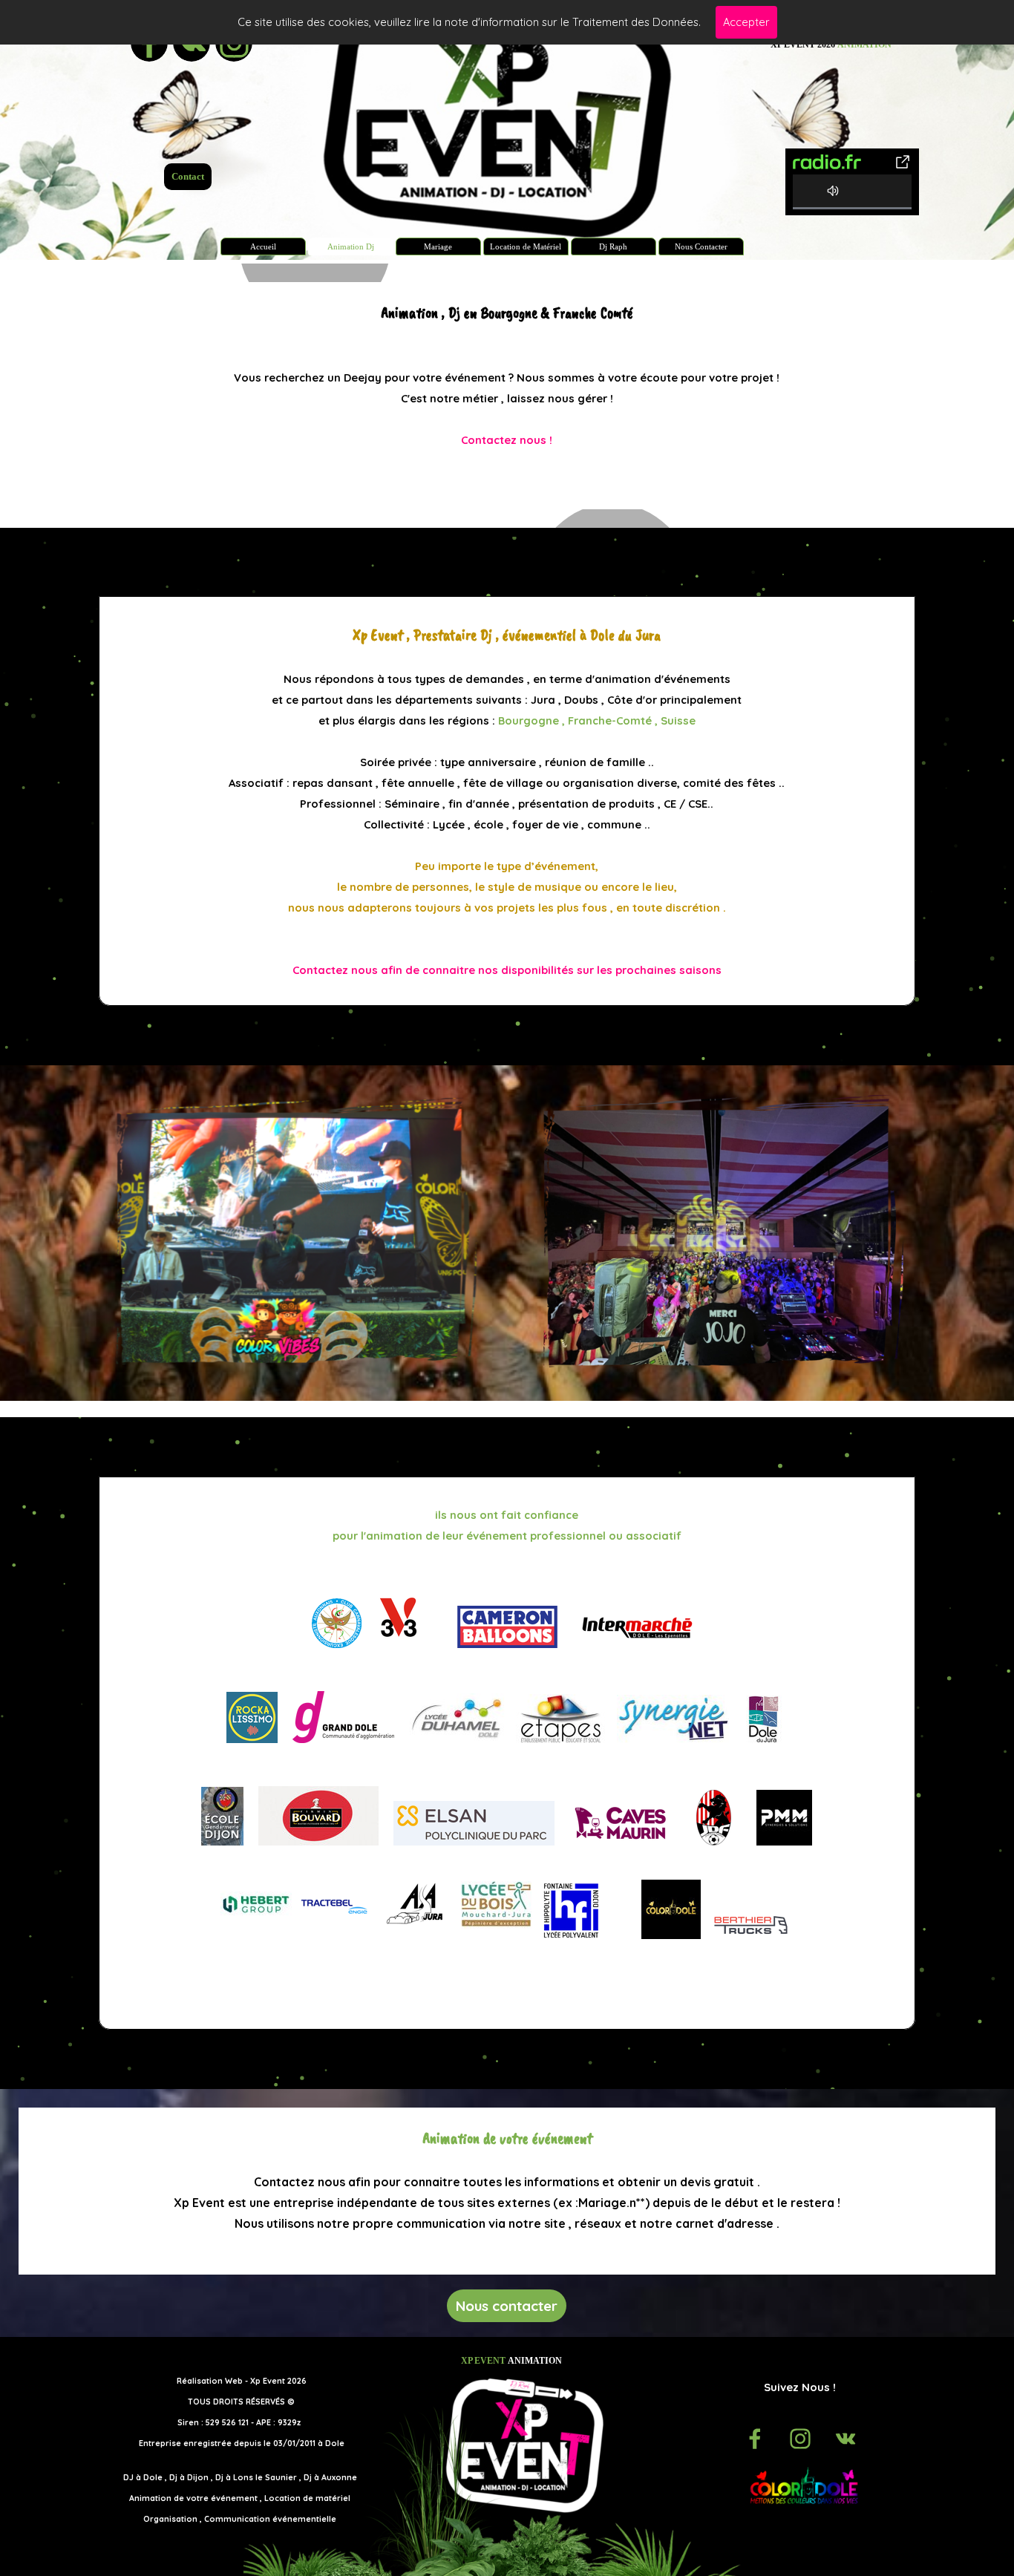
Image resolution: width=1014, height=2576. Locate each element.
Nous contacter (507, 2306)
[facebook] (755, 2439)
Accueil (263, 247)
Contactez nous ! (507, 440)
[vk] (845, 2439)
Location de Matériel (526, 247)
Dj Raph (613, 247)
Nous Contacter (701, 247)
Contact (188, 176)
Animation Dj (351, 247)
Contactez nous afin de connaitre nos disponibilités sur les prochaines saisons (507, 970)
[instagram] (800, 2439)
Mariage (438, 247)
